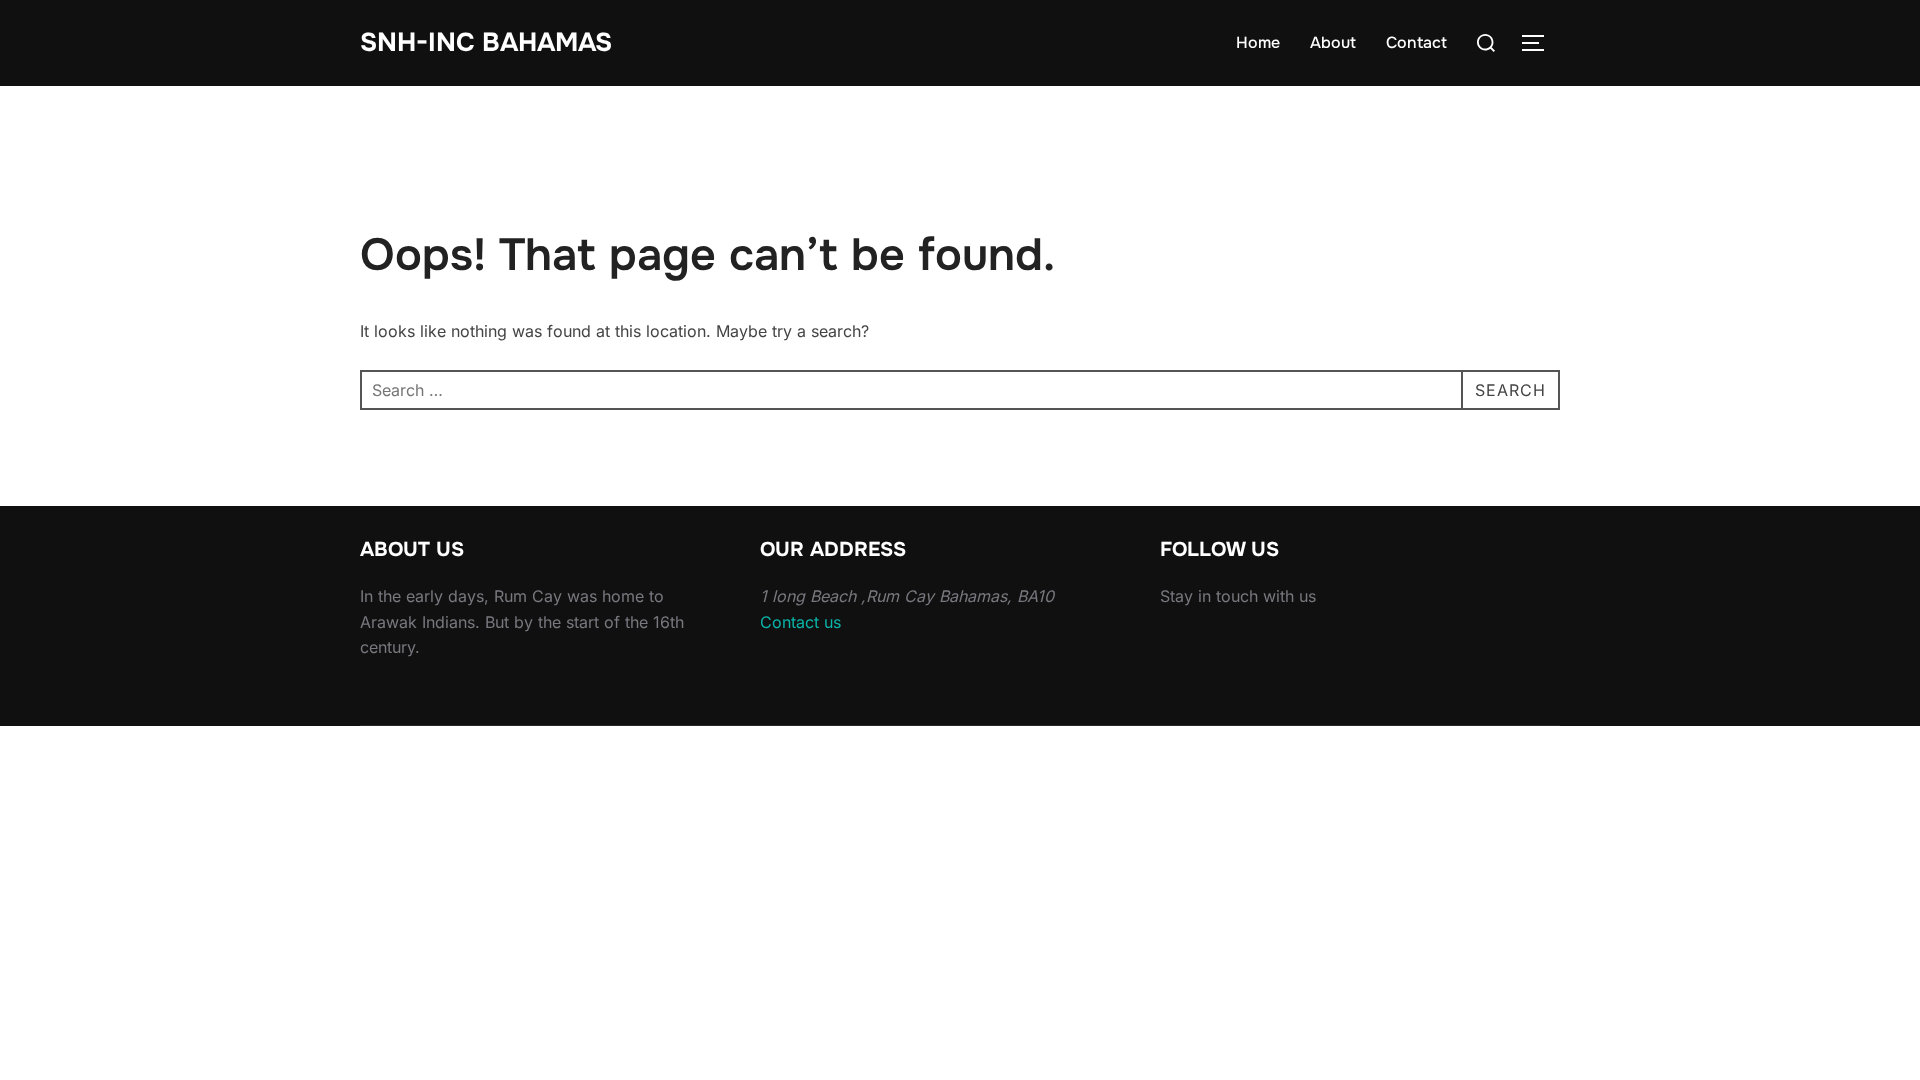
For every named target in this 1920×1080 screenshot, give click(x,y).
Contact (1416, 42)
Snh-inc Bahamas (486, 42)
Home (1258, 42)
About (1333, 42)
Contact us (800, 622)
